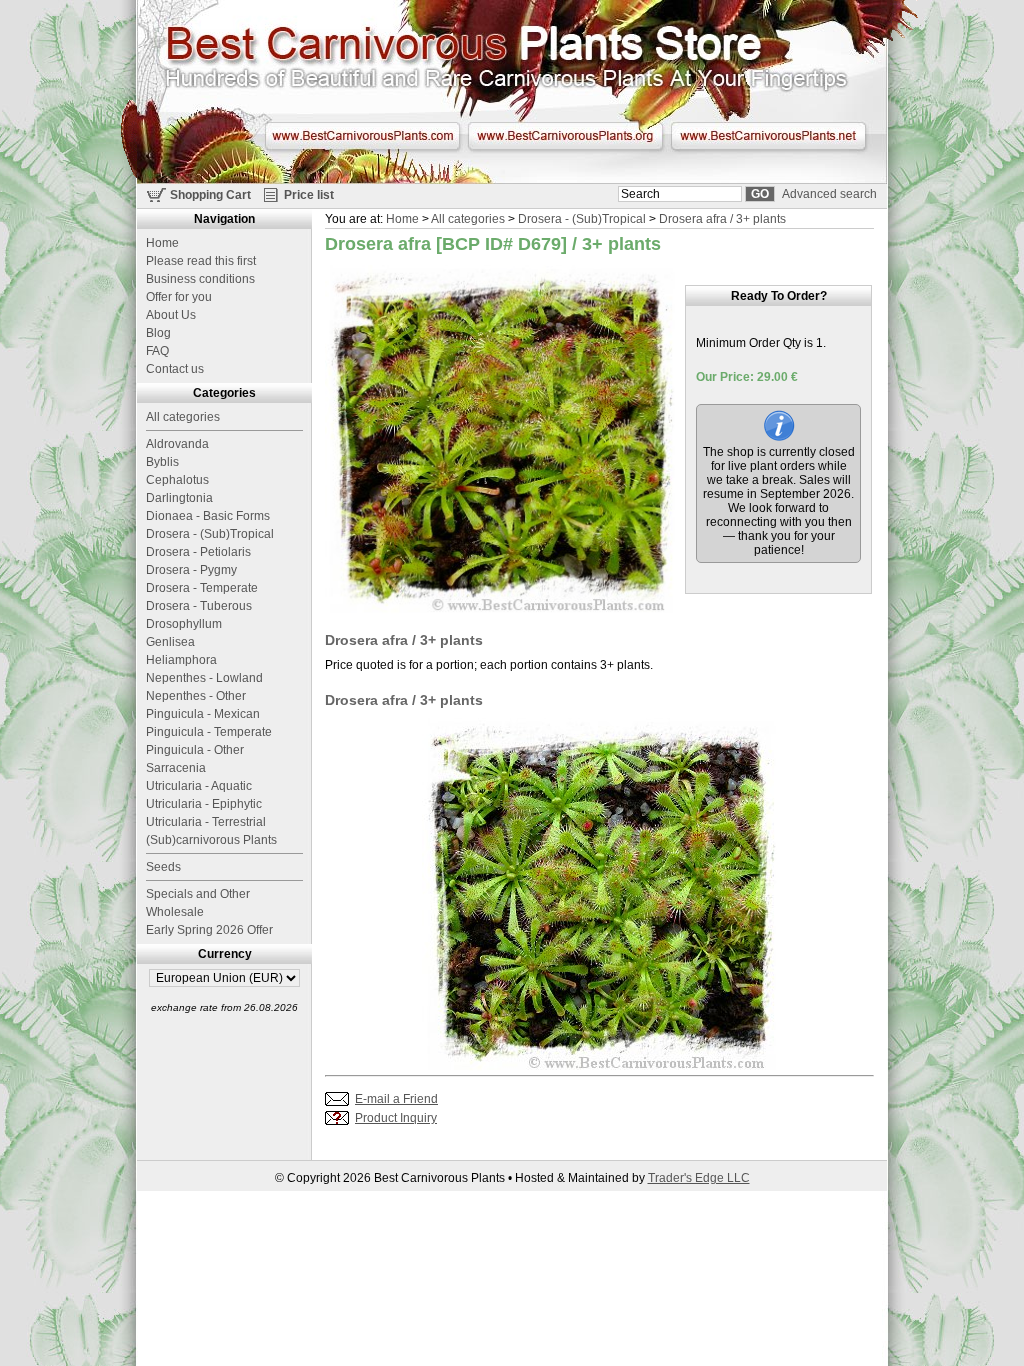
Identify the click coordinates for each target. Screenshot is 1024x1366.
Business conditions (200, 279)
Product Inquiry (396, 1118)
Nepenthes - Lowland (204, 678)
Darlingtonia (179, 498)
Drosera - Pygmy (191, 570)
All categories (468, 219)
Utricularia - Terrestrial (206, 822)
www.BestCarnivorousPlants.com (362, 136)
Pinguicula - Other (195, 750)
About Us (171, 315)
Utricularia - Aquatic (199, 786)
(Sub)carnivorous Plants (211, 840)
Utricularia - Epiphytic (204, 804)
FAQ (157, 351)
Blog (158, 333)
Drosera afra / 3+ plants (722, 219)
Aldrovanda (177, 444)
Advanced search (829, 194)
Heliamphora (181, 660)
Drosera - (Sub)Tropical (582, 219)
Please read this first (201, 261)
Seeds (163, 867)
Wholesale (175, 912)
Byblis (162, 462)
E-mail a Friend (396, 1099)
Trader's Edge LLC (699, 1178)
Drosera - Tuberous (199, 606)
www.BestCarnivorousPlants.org (565, 136)
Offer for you (179, 297)
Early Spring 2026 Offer (209, 930)
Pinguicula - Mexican (203, 714)
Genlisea (170, 642)
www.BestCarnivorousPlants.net (768, 136)
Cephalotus (177, 480)
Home (402, 219)
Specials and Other (198, 894)
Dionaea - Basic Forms (208, 516)
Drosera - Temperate (202, 588)
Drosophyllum (184, 624)
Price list (309, 195)
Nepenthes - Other (196, 696)
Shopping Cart (210, 195)
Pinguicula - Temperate (209, 732)
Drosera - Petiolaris (198, 552)
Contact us (175, 369)
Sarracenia (176, 768)
